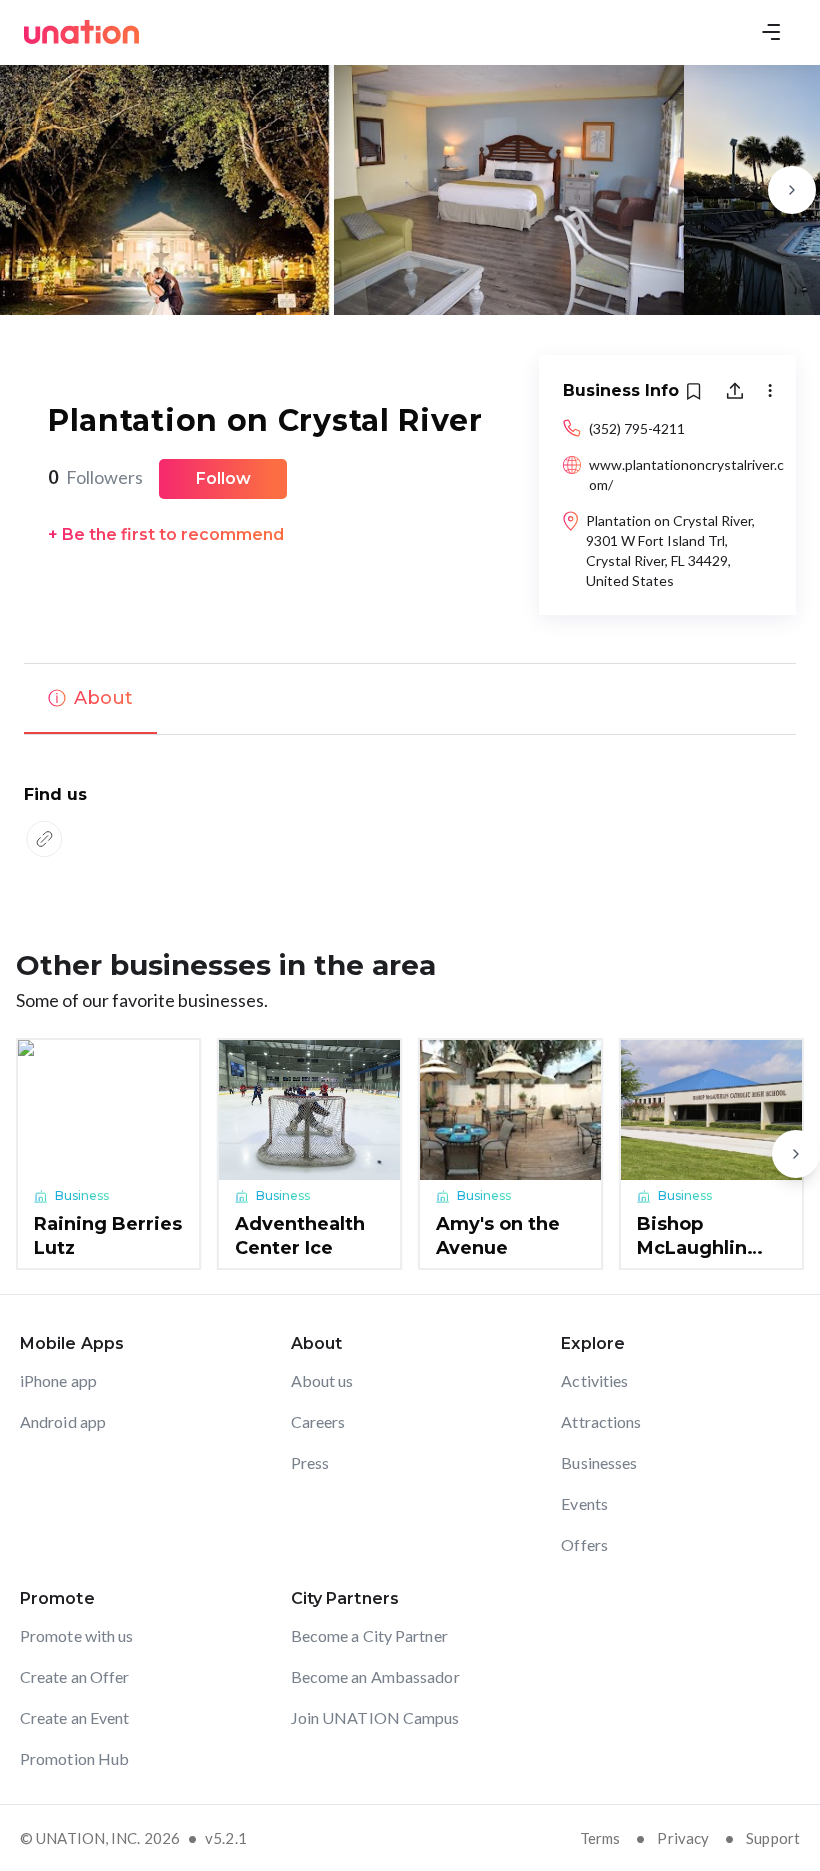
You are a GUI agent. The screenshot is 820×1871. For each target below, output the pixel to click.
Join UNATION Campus (375, 1717)
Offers (584, 1544)
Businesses (599, 1462)
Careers (318, 1421)
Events (584, 1503)
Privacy (683, 1838)
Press (310, 1462)
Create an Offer (75, 1676)
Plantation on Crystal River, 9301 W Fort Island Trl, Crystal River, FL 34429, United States (670, 550)
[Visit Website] (44, 839)
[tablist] (410, 699)
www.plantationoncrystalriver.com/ (686, 474)
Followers (95, 477)
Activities (594, 1380)
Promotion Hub (74, 1758)
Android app (63, 1421)
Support (773, 1838)
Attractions (601, 1421)
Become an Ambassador (375, 1676)
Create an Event (75, 1717)
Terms (600, 1838)
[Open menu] (771, 32)
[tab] (90, 699)
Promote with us (77, 1635)
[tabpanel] (410, 823)
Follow (223, 478)
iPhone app (58, 1380)
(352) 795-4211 (637, 428)
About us (322, 1380)
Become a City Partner (369, 1635)
